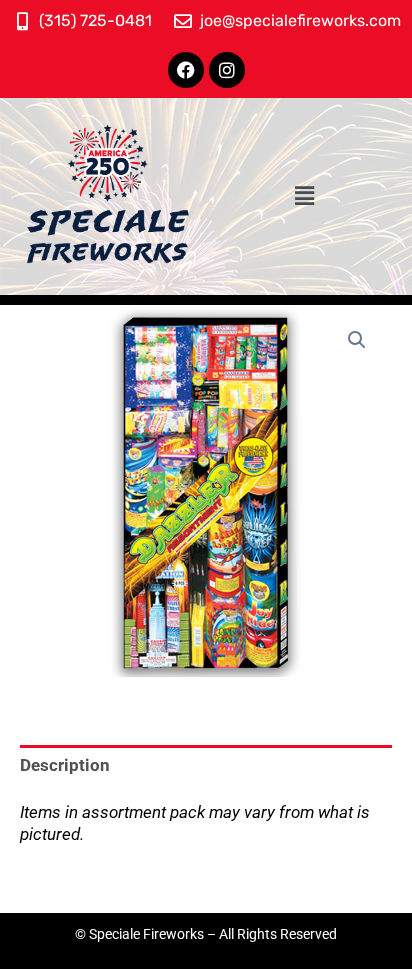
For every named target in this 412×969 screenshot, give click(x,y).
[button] (304, 196)
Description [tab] (65, 765)
